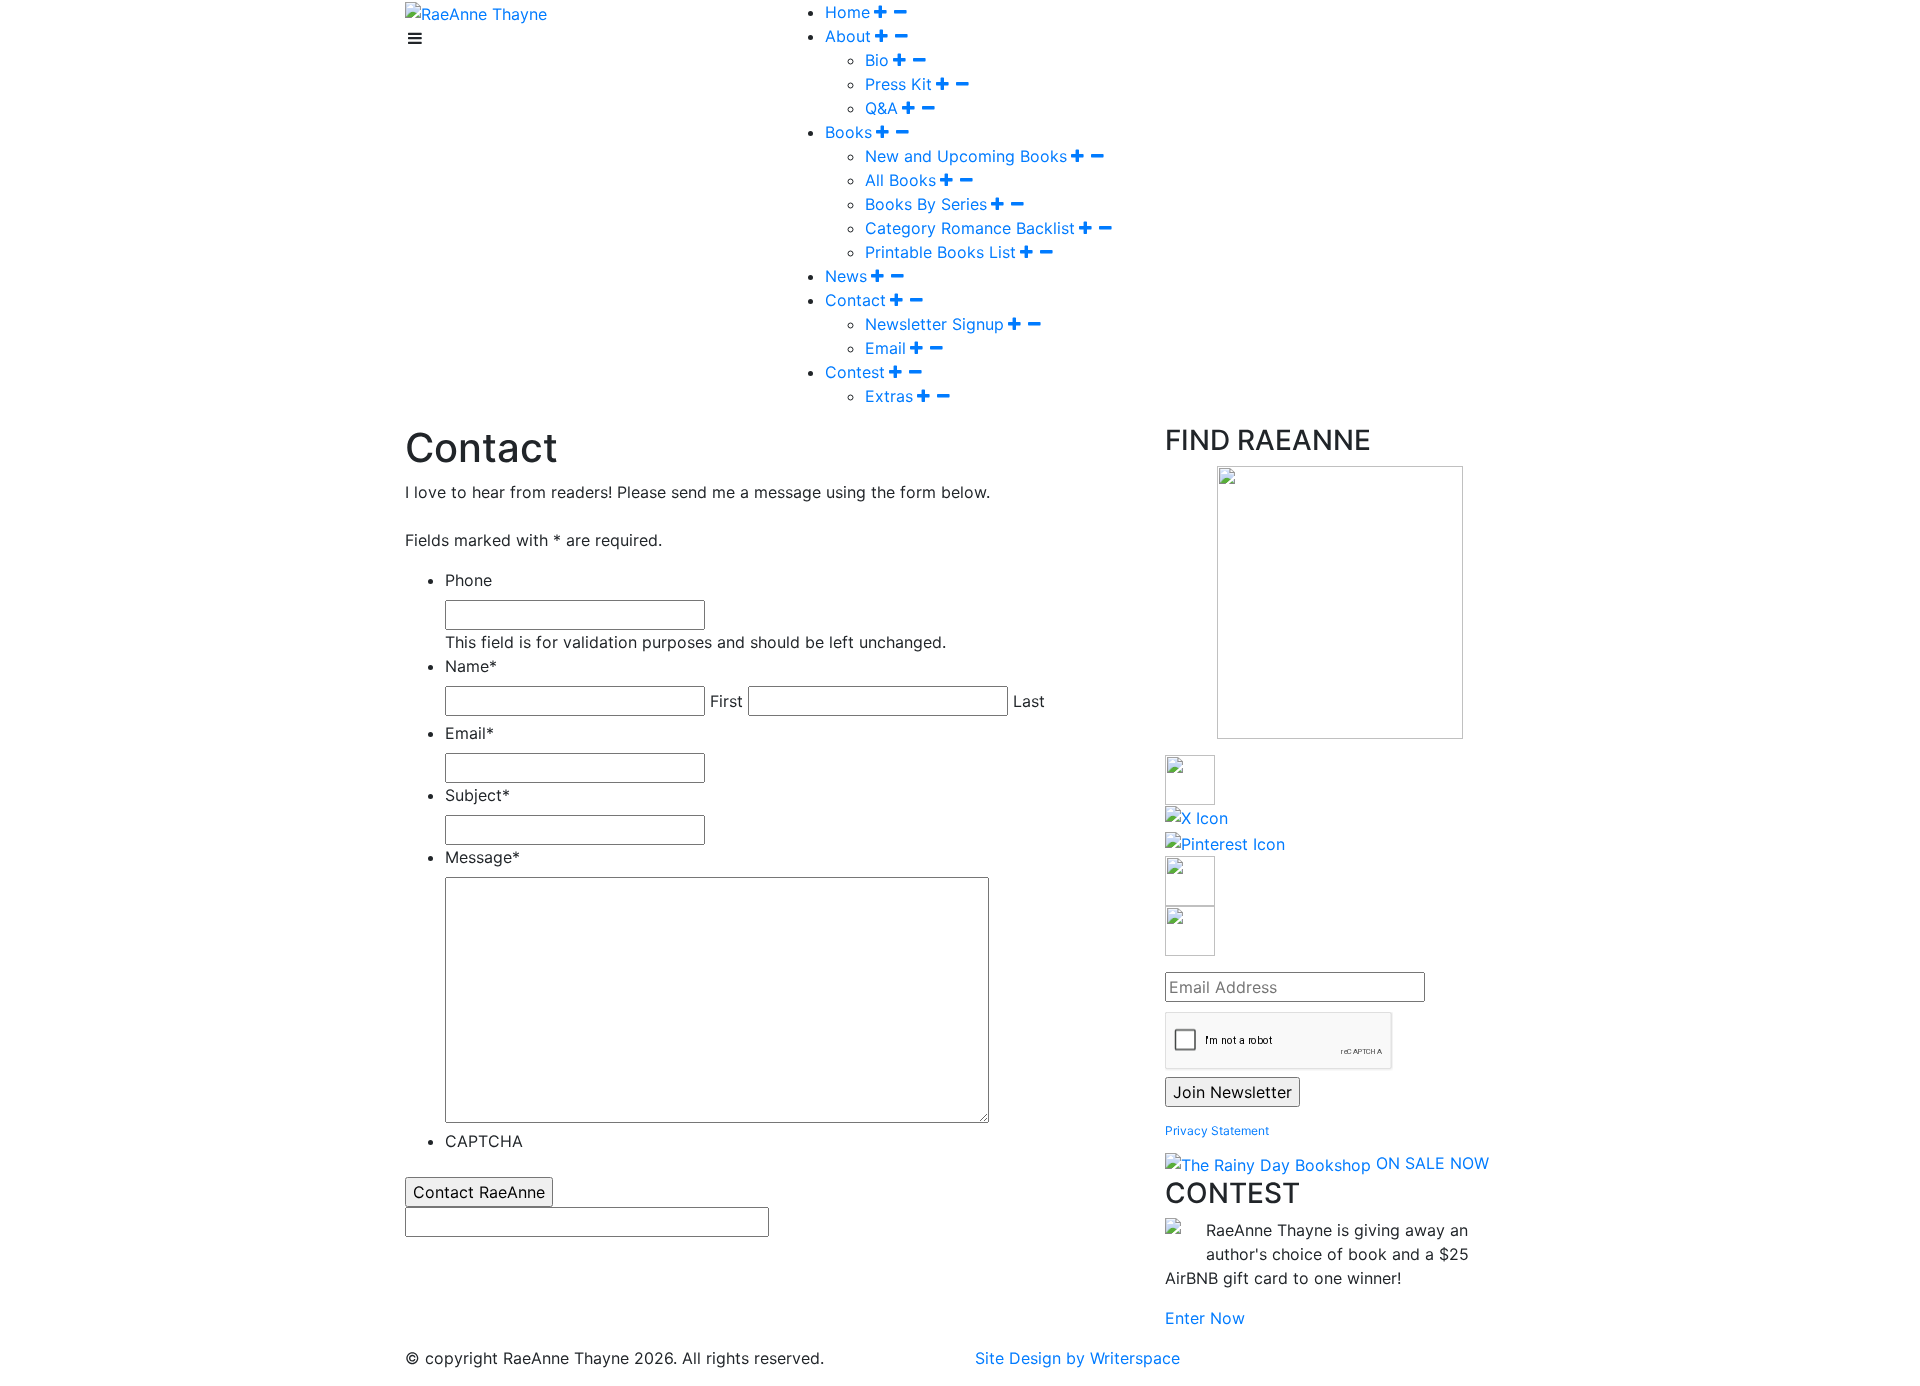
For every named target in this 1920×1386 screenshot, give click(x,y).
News (846, 276)
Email (885, 348)
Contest (855, 372)
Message (482, 857)
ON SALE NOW (1432, 1163)
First (726, 701)
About (848, 36)
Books (848, 132)
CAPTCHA (484, 1141)
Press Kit (898, 84)
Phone (468, 580)
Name (471, 666)
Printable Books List (940, 252)
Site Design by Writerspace (1077, 1358)
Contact (855, 300)
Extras (889, 396)
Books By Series (926, 204)
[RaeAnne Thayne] (476, 12)
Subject (477, 795)
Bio (877, 60)
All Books (900, 180)
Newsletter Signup (934, 324)
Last (1029, 701)
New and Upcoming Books (966, 156)
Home (847, 12)
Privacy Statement (1217, 1130)
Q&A (881, 108)
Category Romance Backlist (970, 228)
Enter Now (1205, 1318)
